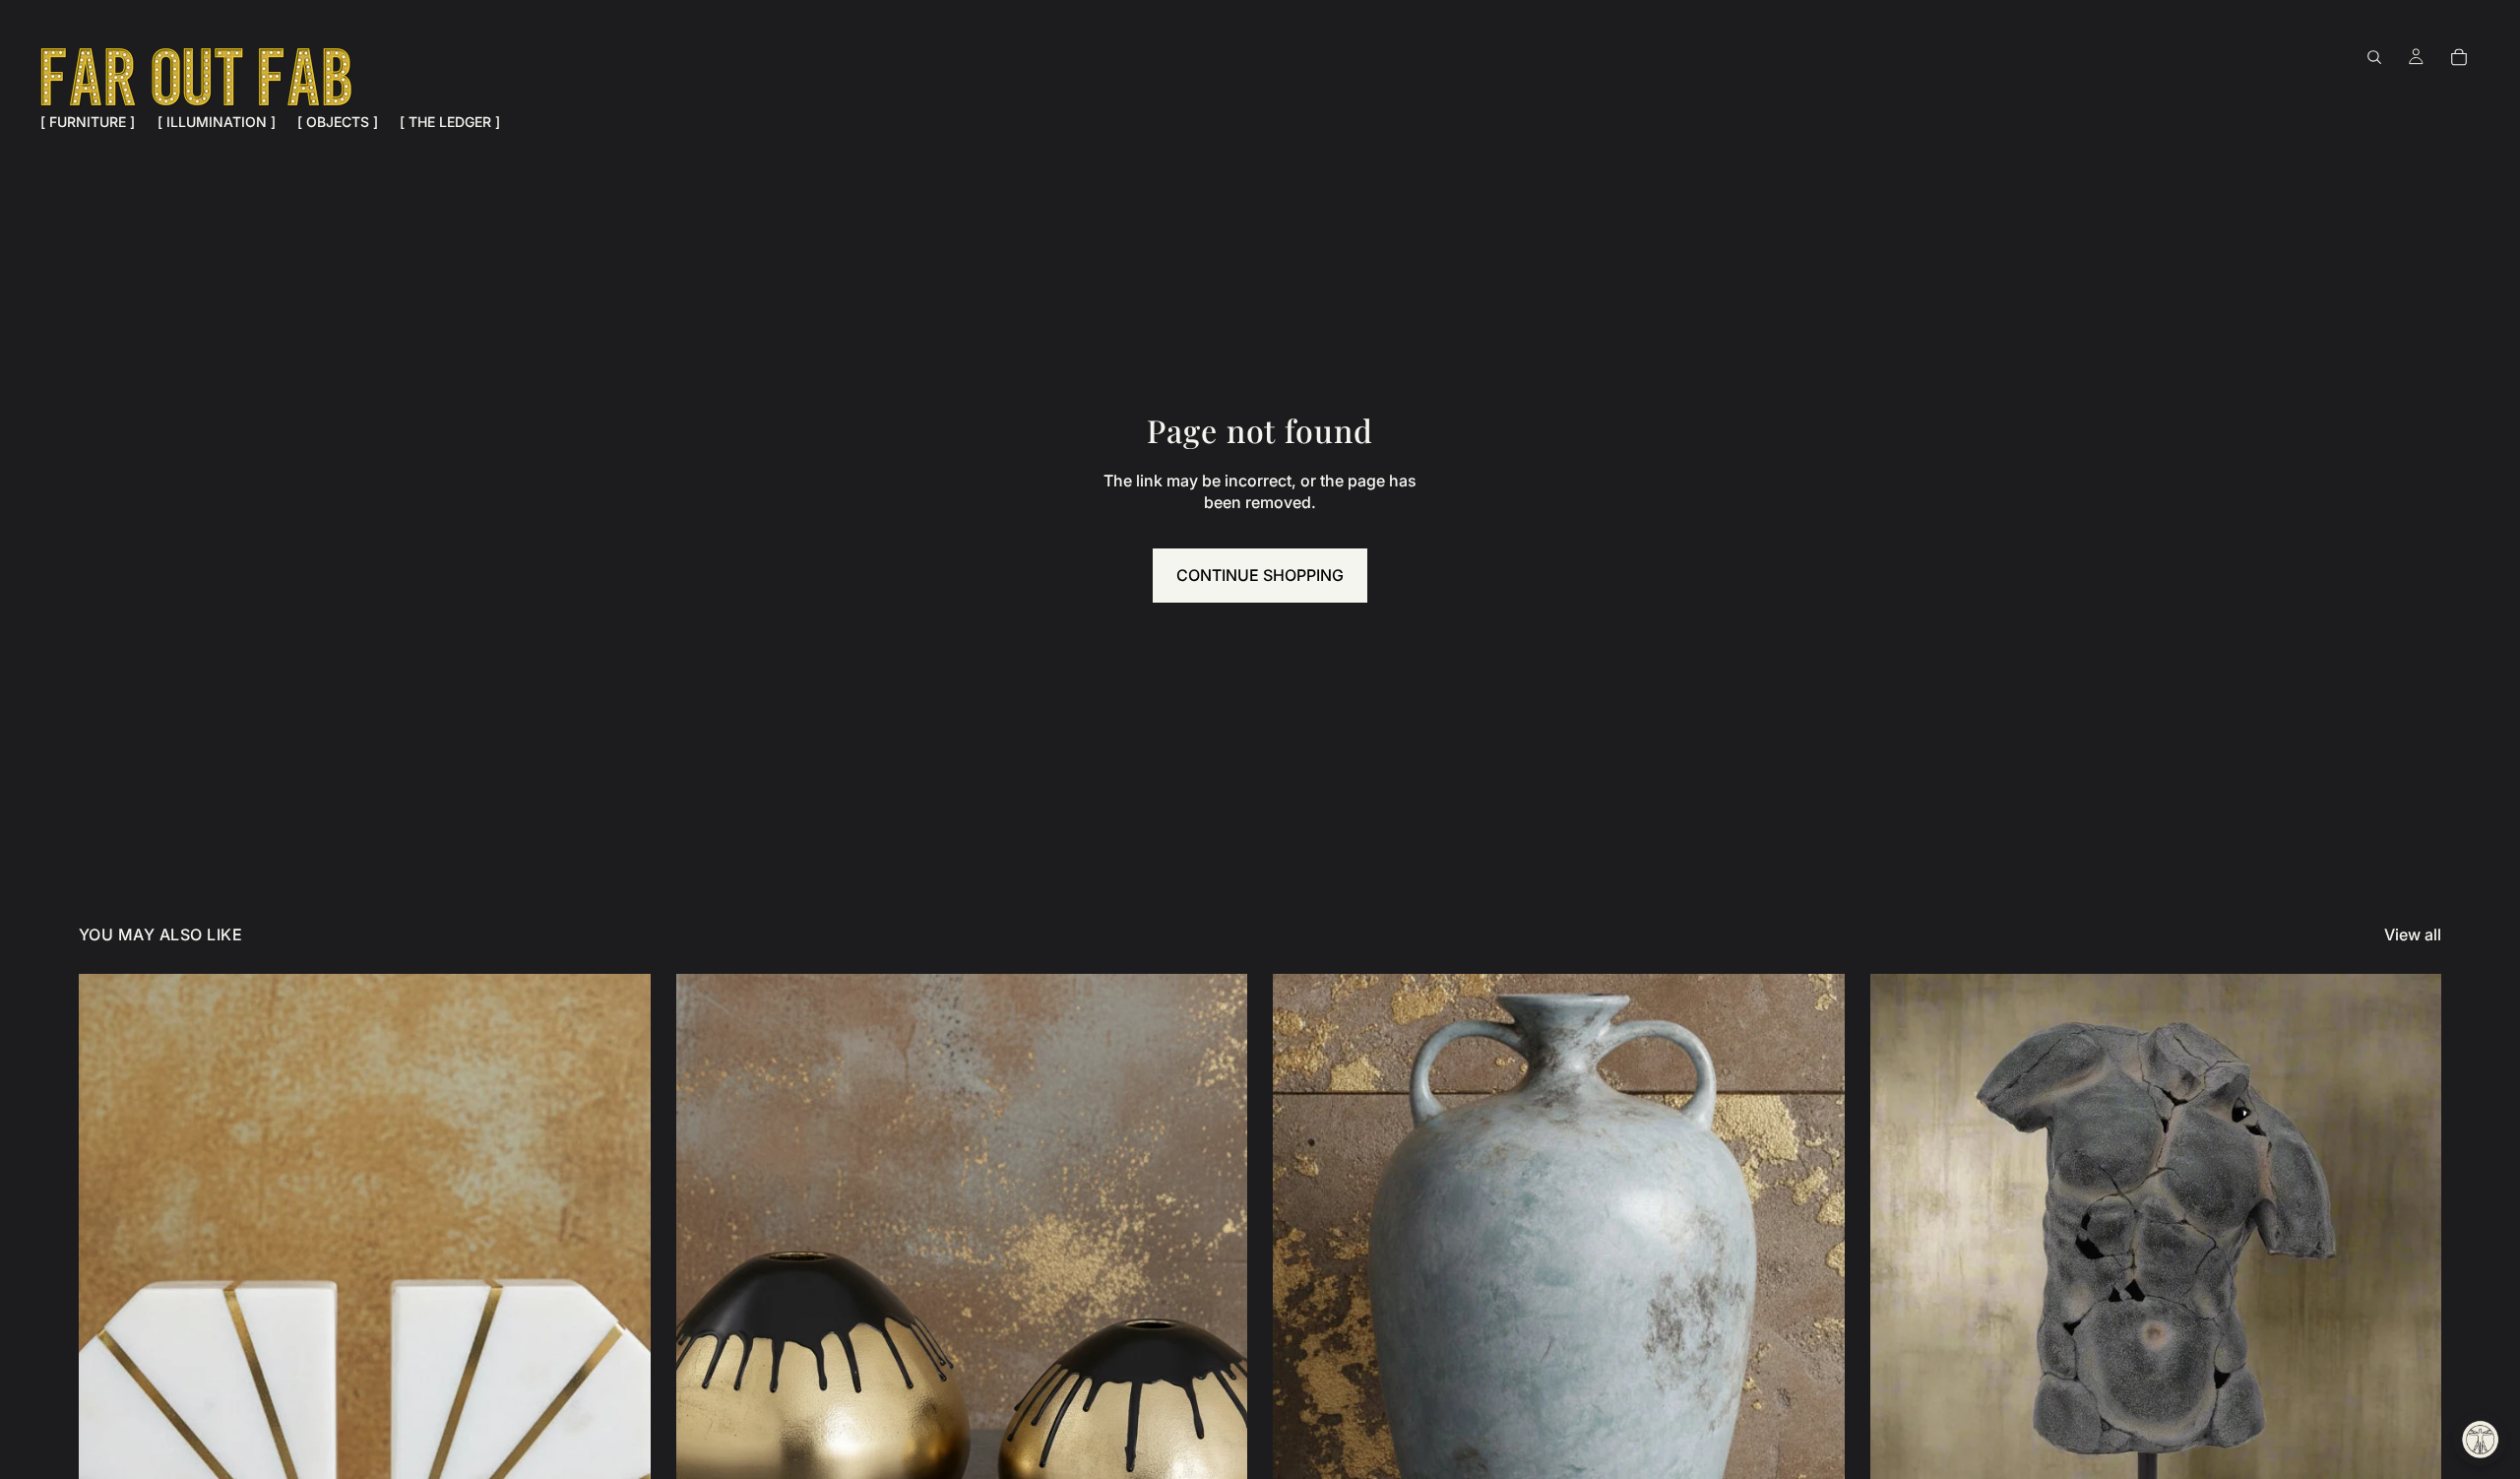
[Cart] (2459, 57)
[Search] (2374, 57)
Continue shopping (1260, 575)
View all (2413, 934)
